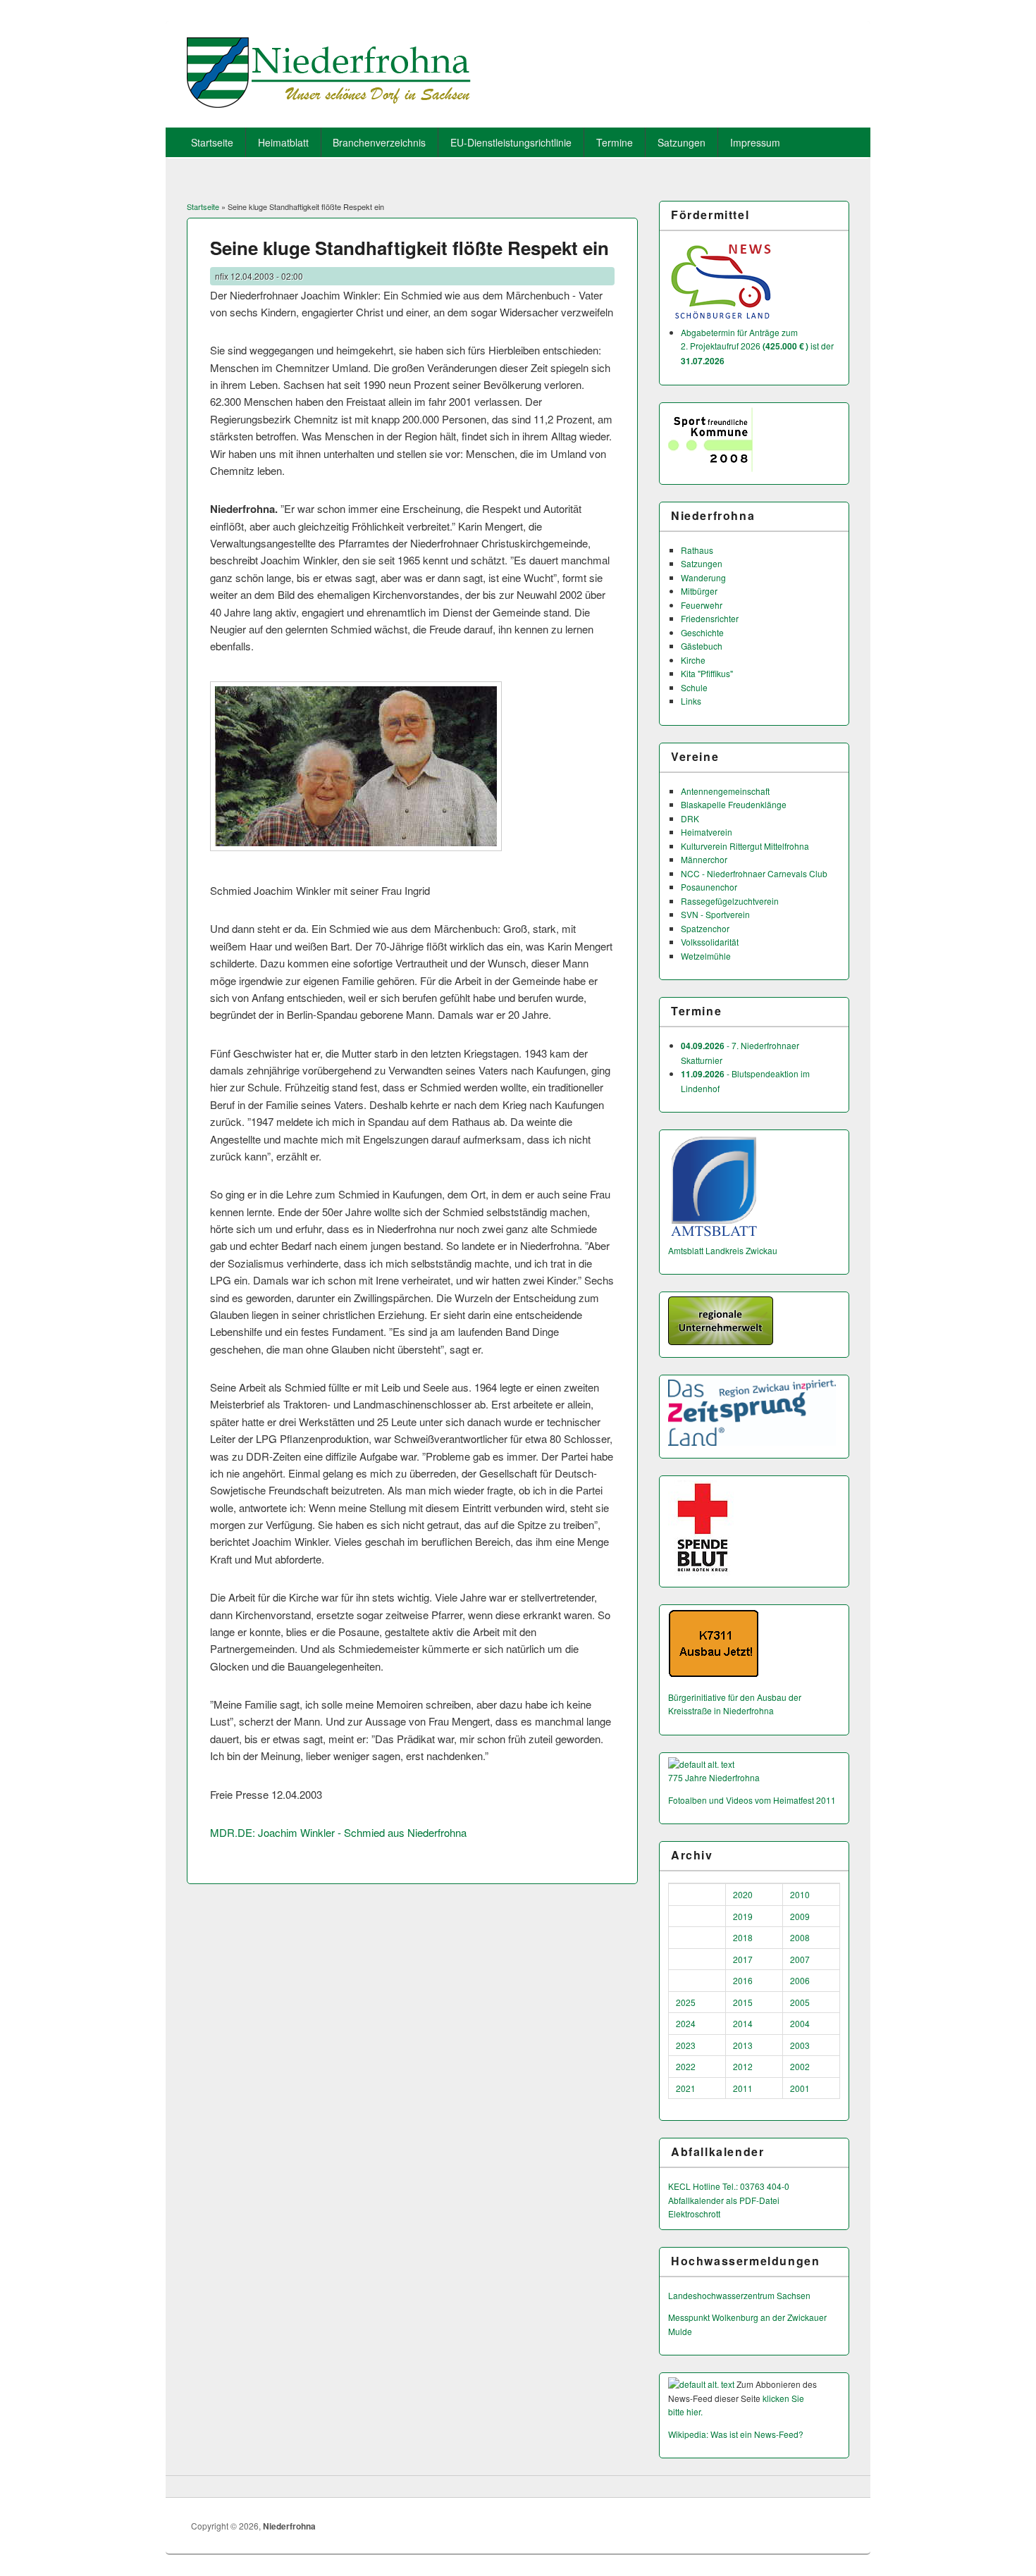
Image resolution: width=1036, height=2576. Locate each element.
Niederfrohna (289, 2526)
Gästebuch (702, 646)
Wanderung (703, 577)
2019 (743, 1916)
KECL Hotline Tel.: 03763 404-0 (729, 2186)
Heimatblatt (283, 142)
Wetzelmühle (706, 956)
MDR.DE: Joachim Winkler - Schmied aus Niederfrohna (338, 1832)
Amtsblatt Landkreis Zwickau (723, 1250)
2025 (686, 2002)
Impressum (755, 142)
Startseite (212, 142)
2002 (800, 2066)
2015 (743, 2002)
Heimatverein (707, 832)
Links (691, 701)
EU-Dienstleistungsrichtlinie (511, 142)
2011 (743, 2088)
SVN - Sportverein (715, 914)
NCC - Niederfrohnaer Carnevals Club (754, 873)
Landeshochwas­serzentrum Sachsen (739, 2295)
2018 (743, 1937)
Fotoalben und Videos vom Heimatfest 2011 (752, 1800)
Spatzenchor (705, 928)
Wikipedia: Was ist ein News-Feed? (736, 2434)
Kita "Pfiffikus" (707, 673)
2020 (743, 1894)
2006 (800, 1980)
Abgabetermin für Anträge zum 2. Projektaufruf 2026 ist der (757, 346)
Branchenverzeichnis (379, 142)
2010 (800, 1894)
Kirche (693, 660)
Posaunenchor (709, 887)
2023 (686, 2045)
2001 (800, 2088)
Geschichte (702, 632)
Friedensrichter (710, 618)
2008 (800, 1937)
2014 (743, 2023)
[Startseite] (329, 103)
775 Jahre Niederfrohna (714, 1777)
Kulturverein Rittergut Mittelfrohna (745, 846)
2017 (743, 1959)
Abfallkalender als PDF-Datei (724, 2200)
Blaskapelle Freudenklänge (734, 804)
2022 (686, 2066)
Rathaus (697, 550)
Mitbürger (699, 591)
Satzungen (682, 142)
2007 (800, 1959)
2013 (743, 2045)
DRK (690, 818)
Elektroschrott (694, 2213)
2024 (686, 2023)
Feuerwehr (702, 605)
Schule (694, 687)
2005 (800, 2002)
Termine (615, 142)
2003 (800, 2045)
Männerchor (704, 859)
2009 (800, 1916)
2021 (686, 2088)
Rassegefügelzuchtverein (730, 901)
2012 (743, 2066)
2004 (800, 2023)
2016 (743, 1980)
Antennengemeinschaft (725, 791)
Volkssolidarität (710, 942)
